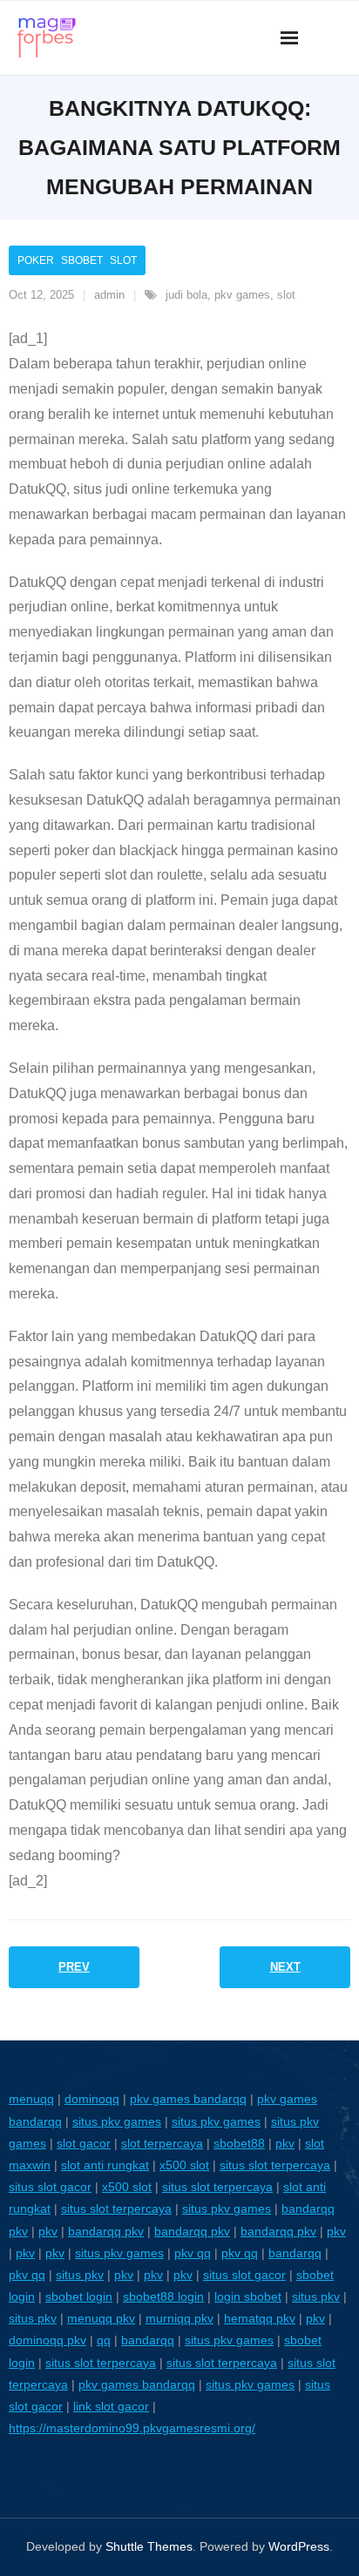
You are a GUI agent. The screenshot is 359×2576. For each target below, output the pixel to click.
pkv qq (193, 2253)
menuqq (31, 2099)
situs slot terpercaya (275, 2165)
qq (104, 2340)
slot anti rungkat (105, 2165)
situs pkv (80, 2275)
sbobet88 (239, 2143)
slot (286, 295)
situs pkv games (117, 2121)
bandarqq (295, 2253)
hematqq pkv (260, 2318)
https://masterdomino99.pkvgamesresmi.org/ (132, 2428)
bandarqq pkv (106, 2231)
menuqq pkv (101, 2318)
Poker (36, 260)
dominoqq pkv (47, 2340)
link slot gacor (111, 2406)
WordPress (299, 2546)
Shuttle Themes (149, 2546)
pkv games (242, 295)
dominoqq (92, 2099)
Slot (123, 260)
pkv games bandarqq (188, 2099)
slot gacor (84, 2143)
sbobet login (79, 2296)
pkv (285, 2143)
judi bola (186, 295)
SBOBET (82, 260)
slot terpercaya (162, 2143)
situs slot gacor (50, 2187)
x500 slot (184, 2165)
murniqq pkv (179, 2318)
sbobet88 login (163, 2296)
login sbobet (248, 2296)
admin (109, 295)
